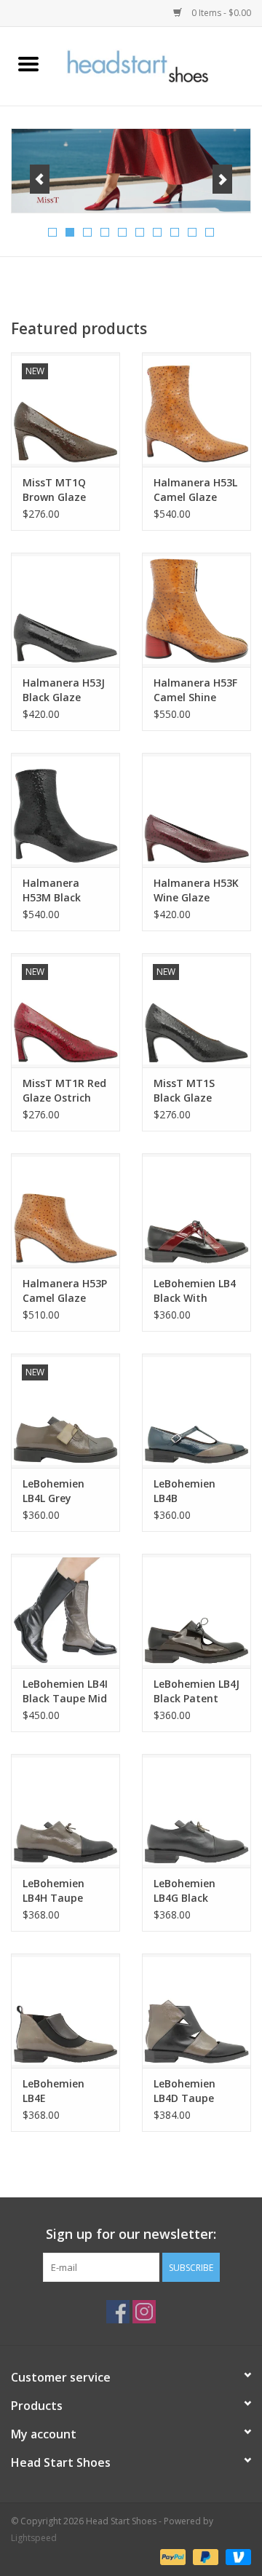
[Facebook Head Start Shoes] (118, 2312)
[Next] (222, 179)
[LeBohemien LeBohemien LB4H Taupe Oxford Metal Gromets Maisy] (65, 1811)
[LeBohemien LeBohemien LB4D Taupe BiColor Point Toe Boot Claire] (196, 2011)
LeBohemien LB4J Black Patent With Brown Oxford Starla (196, 1691)
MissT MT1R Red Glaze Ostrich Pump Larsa (64, 1091)
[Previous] (40, 179)
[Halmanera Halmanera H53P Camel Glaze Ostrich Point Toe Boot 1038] (65, 1210)
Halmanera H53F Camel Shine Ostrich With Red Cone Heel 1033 (196, 690)
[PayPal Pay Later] (204, 2556)
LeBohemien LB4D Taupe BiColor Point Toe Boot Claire (193, 2091)
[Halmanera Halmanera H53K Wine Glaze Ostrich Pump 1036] (196, 810)
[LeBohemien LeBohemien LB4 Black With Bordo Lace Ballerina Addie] (196, 1210)
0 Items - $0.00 (220, 13)
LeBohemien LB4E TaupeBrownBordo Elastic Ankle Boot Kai (65, 2091)
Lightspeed (34, 2538)
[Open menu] (28, 63)
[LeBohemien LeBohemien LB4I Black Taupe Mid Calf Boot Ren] (65, 1611)
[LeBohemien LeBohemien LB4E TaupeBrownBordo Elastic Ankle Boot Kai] (65, 2011)
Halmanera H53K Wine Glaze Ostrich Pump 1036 (196, 890)
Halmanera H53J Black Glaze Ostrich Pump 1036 (64, 690)
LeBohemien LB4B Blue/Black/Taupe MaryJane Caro (196, 1491)
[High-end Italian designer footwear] (159, 65)
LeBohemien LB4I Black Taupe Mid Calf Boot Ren (65, 1691)
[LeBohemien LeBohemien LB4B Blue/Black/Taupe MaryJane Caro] (196, 1411)
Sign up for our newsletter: (131, 2234)
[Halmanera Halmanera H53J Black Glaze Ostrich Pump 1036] (65, 610)
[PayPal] (171, 2556)
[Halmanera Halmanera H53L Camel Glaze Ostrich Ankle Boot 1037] (196, 410)
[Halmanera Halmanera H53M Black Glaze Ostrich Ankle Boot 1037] (65, 810)
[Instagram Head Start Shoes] (144, 2312)
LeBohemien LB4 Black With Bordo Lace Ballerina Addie (195, 1291)
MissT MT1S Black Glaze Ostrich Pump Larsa (188, 1091)
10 (210, 232)
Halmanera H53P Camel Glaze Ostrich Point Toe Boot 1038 (65, 1291)
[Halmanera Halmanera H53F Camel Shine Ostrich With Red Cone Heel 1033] (196, 610)
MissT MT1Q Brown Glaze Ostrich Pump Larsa (57, 490)
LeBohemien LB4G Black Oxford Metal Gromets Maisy (192, 1891)
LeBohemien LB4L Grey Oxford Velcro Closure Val (58, 1491)
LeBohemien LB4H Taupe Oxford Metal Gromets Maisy (61, 1891)
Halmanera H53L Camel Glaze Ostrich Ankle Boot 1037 (195, 490)
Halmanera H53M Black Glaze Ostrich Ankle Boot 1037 (63, 890)
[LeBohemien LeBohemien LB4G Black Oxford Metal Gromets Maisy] (196, 1811)
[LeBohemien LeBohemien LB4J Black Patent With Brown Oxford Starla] (196, 1611)
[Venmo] (236, 2556)
